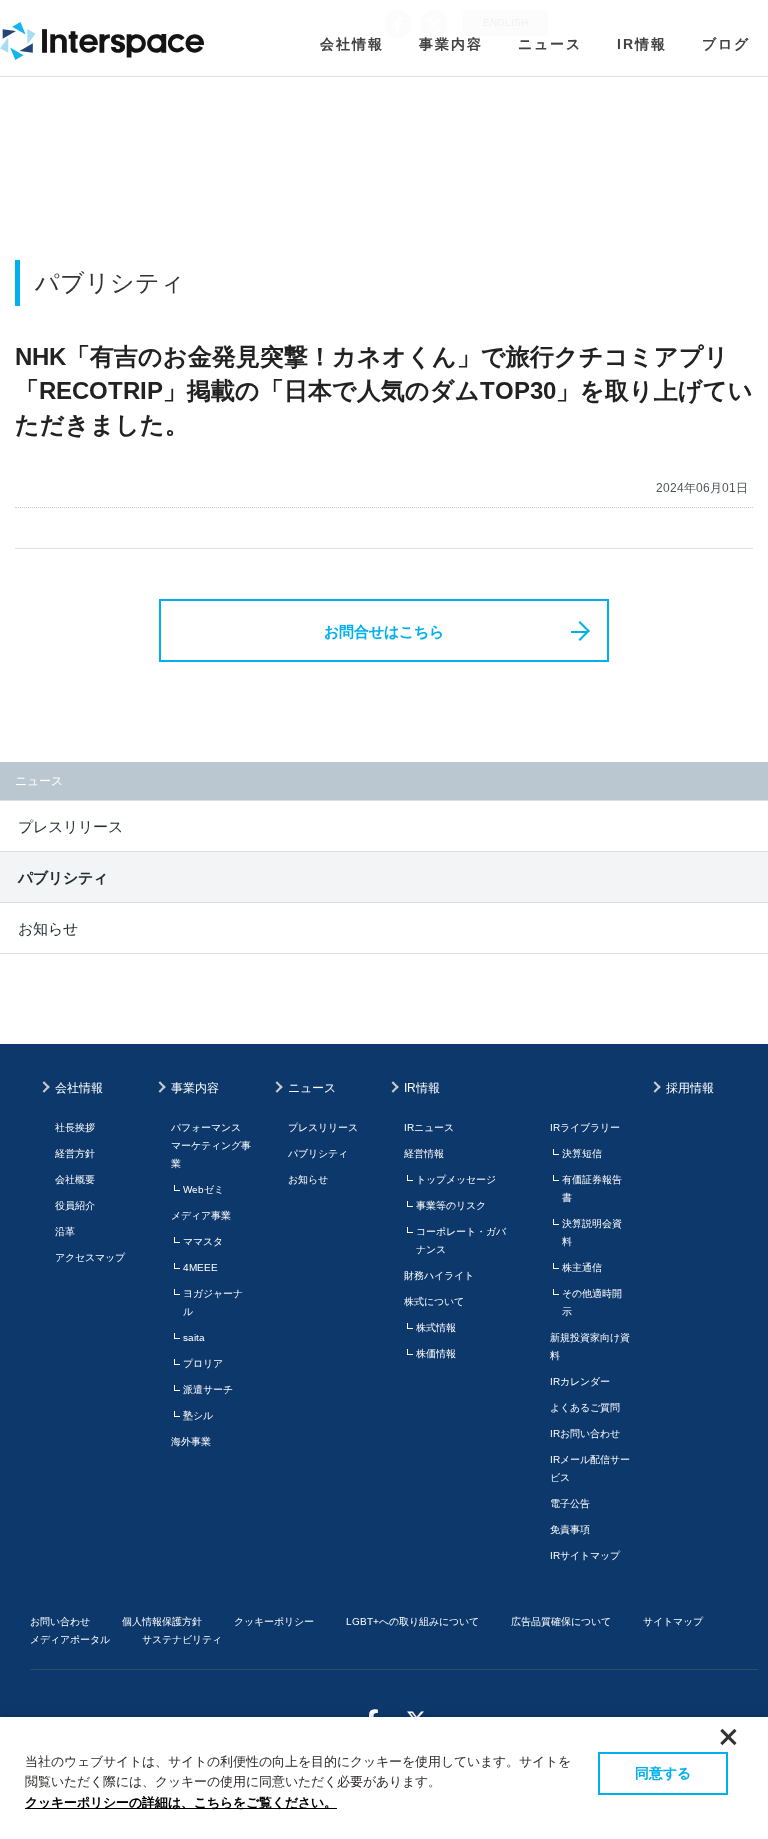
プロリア (203, 1363)
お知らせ (48, 928)
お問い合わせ (60, 1621)
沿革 (65, 1231)
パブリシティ (63, 877)
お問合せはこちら (384, 631)
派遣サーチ (208, 1389)
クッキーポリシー (274, 1621)
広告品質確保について (561, 1621)
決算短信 (582, 1153)
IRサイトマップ (585, 1555)
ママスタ (203, 1241)
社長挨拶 (75, 1127)
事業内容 (451, 44)
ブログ (726, 44)
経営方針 (75, 1153)
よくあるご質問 (585, 1407)
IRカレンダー (580, 1381)
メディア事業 (201, 1215)
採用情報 (690, 1088)
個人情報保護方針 (162, 1621)
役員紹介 (75, 1205)
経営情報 (424, 1153)
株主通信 (582, 1267)
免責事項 (570, 1529)
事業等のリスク (451, 1205)
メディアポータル (70, 1639)
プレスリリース (70, 826)
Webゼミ (203, 1189)
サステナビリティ (182, 1639)
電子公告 (570, 1503)
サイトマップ (673, 1621)
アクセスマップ (90, 1257)
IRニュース (429, 1127)
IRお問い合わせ (585, 1433)
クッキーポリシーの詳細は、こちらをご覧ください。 (181, 1802)
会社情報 (352, 44)
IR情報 (642, 44)
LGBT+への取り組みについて (412, 1621)
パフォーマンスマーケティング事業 (211, 1145)
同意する (663, 1773)
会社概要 (75, 1179)
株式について (434, 1301)
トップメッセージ (456, 1179)
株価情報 (436, 1353)
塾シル (198, 1415)
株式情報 (436, 1327)
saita (194, 1337)
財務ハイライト (439, 1275)
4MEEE (200, 1267)
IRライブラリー (585, 1127)
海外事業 (191, 1441)
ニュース (550, 44)
